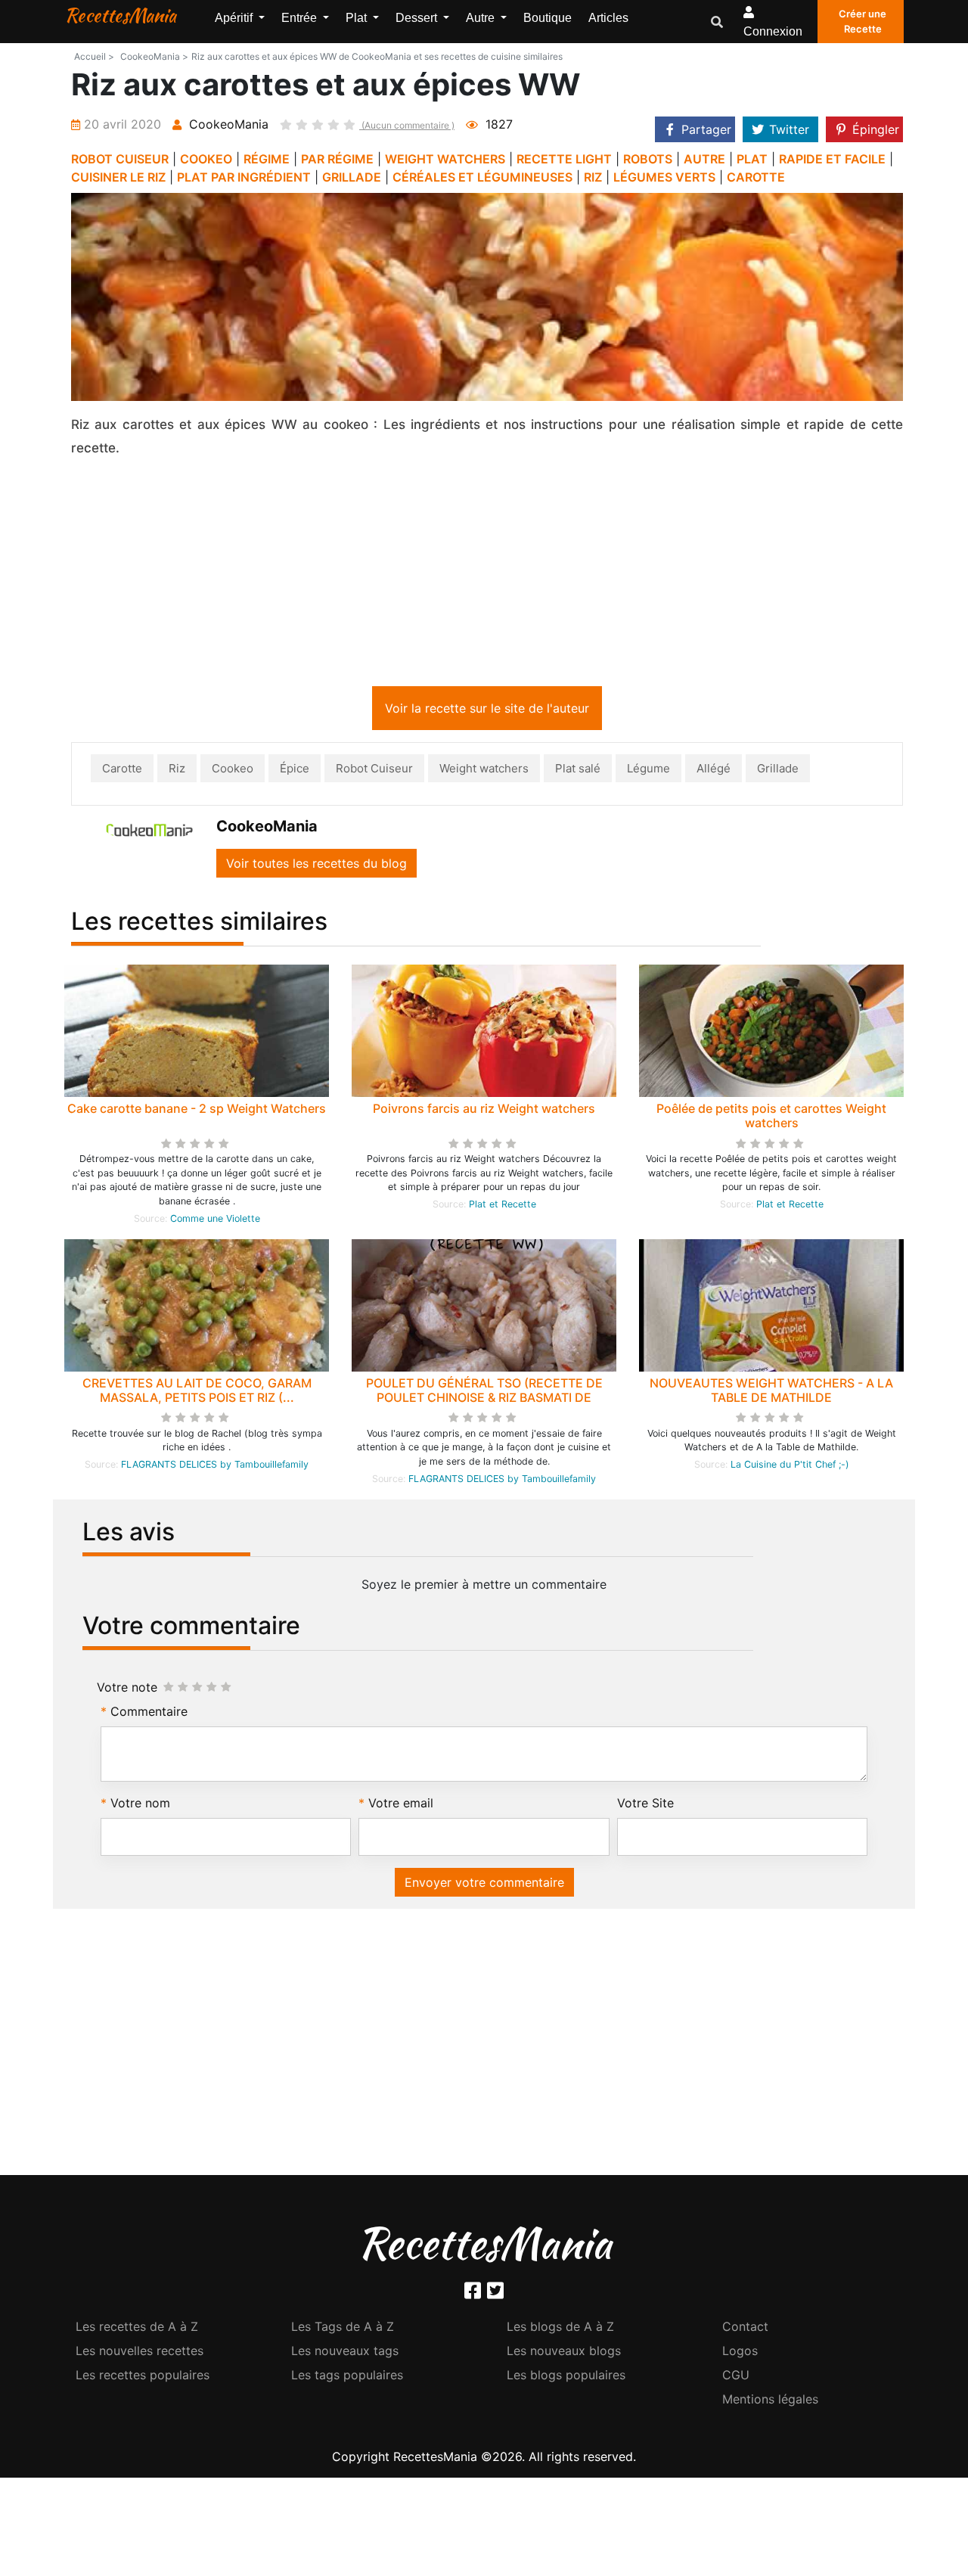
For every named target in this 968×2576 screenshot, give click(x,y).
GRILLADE (352, 177)
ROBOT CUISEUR (120, 159)
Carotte (122, 768)
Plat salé (578, 768)
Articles (608, 18)
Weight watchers (484, 768)
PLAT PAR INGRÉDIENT (244, 177)
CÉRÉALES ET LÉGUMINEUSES (482, 177)
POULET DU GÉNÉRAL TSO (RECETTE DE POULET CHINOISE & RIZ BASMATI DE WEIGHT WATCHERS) (484, 1397)
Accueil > (94, 56)
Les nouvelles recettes (140, 2351)
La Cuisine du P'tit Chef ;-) (790, 1464)
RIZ (593, 177)
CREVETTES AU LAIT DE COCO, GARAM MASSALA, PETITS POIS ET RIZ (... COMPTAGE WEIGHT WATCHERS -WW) (197, 1397)
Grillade (778, 768)
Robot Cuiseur (374, 768)
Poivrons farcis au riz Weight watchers (484, 1108)
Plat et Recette (503, 1204)
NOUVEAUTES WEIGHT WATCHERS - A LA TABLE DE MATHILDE (771, 1390)
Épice (295, 768)
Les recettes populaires (143, 2375)
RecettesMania (120, 15)
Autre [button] (482, 18)
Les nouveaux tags (345, 2351)
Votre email (401, 1803)
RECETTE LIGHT (564, 159)
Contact (745, 2326)
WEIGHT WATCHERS (445, 159)
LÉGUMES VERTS (664, 177)
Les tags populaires (347, 2375)
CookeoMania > (154, 56)
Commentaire (149, 1711)
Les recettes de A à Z (137, 2326)
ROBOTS (648, 159)
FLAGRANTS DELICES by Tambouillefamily (215, 1464)
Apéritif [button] (235, 18)
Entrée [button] (301, 18)
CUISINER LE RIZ (118, 177)
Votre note (127, 1687)
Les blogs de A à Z (560, 2326)
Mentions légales (770, 2399)
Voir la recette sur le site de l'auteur (487, 708)
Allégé (714, 768)
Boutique (548, 18)
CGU (736, 2375)
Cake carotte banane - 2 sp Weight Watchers (197, 1108)
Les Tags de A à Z (343, 2326)
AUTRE (704, 159)
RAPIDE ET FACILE (832, 159)
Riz (177, 768)
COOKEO (206, 159)
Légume (648, 768)
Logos (740, 2351)
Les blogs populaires (566, 2375)
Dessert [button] (418, 18)
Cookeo (233, 768)
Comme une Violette (215, 1218)
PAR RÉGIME (337, 159)
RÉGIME (267, 159)
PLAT (752, 159)
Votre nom (140, 1803)
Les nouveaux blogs (564, 2351)
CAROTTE (756, 177)
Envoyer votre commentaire (484, 1882)
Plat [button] (358, 18)
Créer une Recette (863, 21)
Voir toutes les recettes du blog (316, 863)
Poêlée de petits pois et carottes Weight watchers (771, 1116)
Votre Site (645, 1803)
